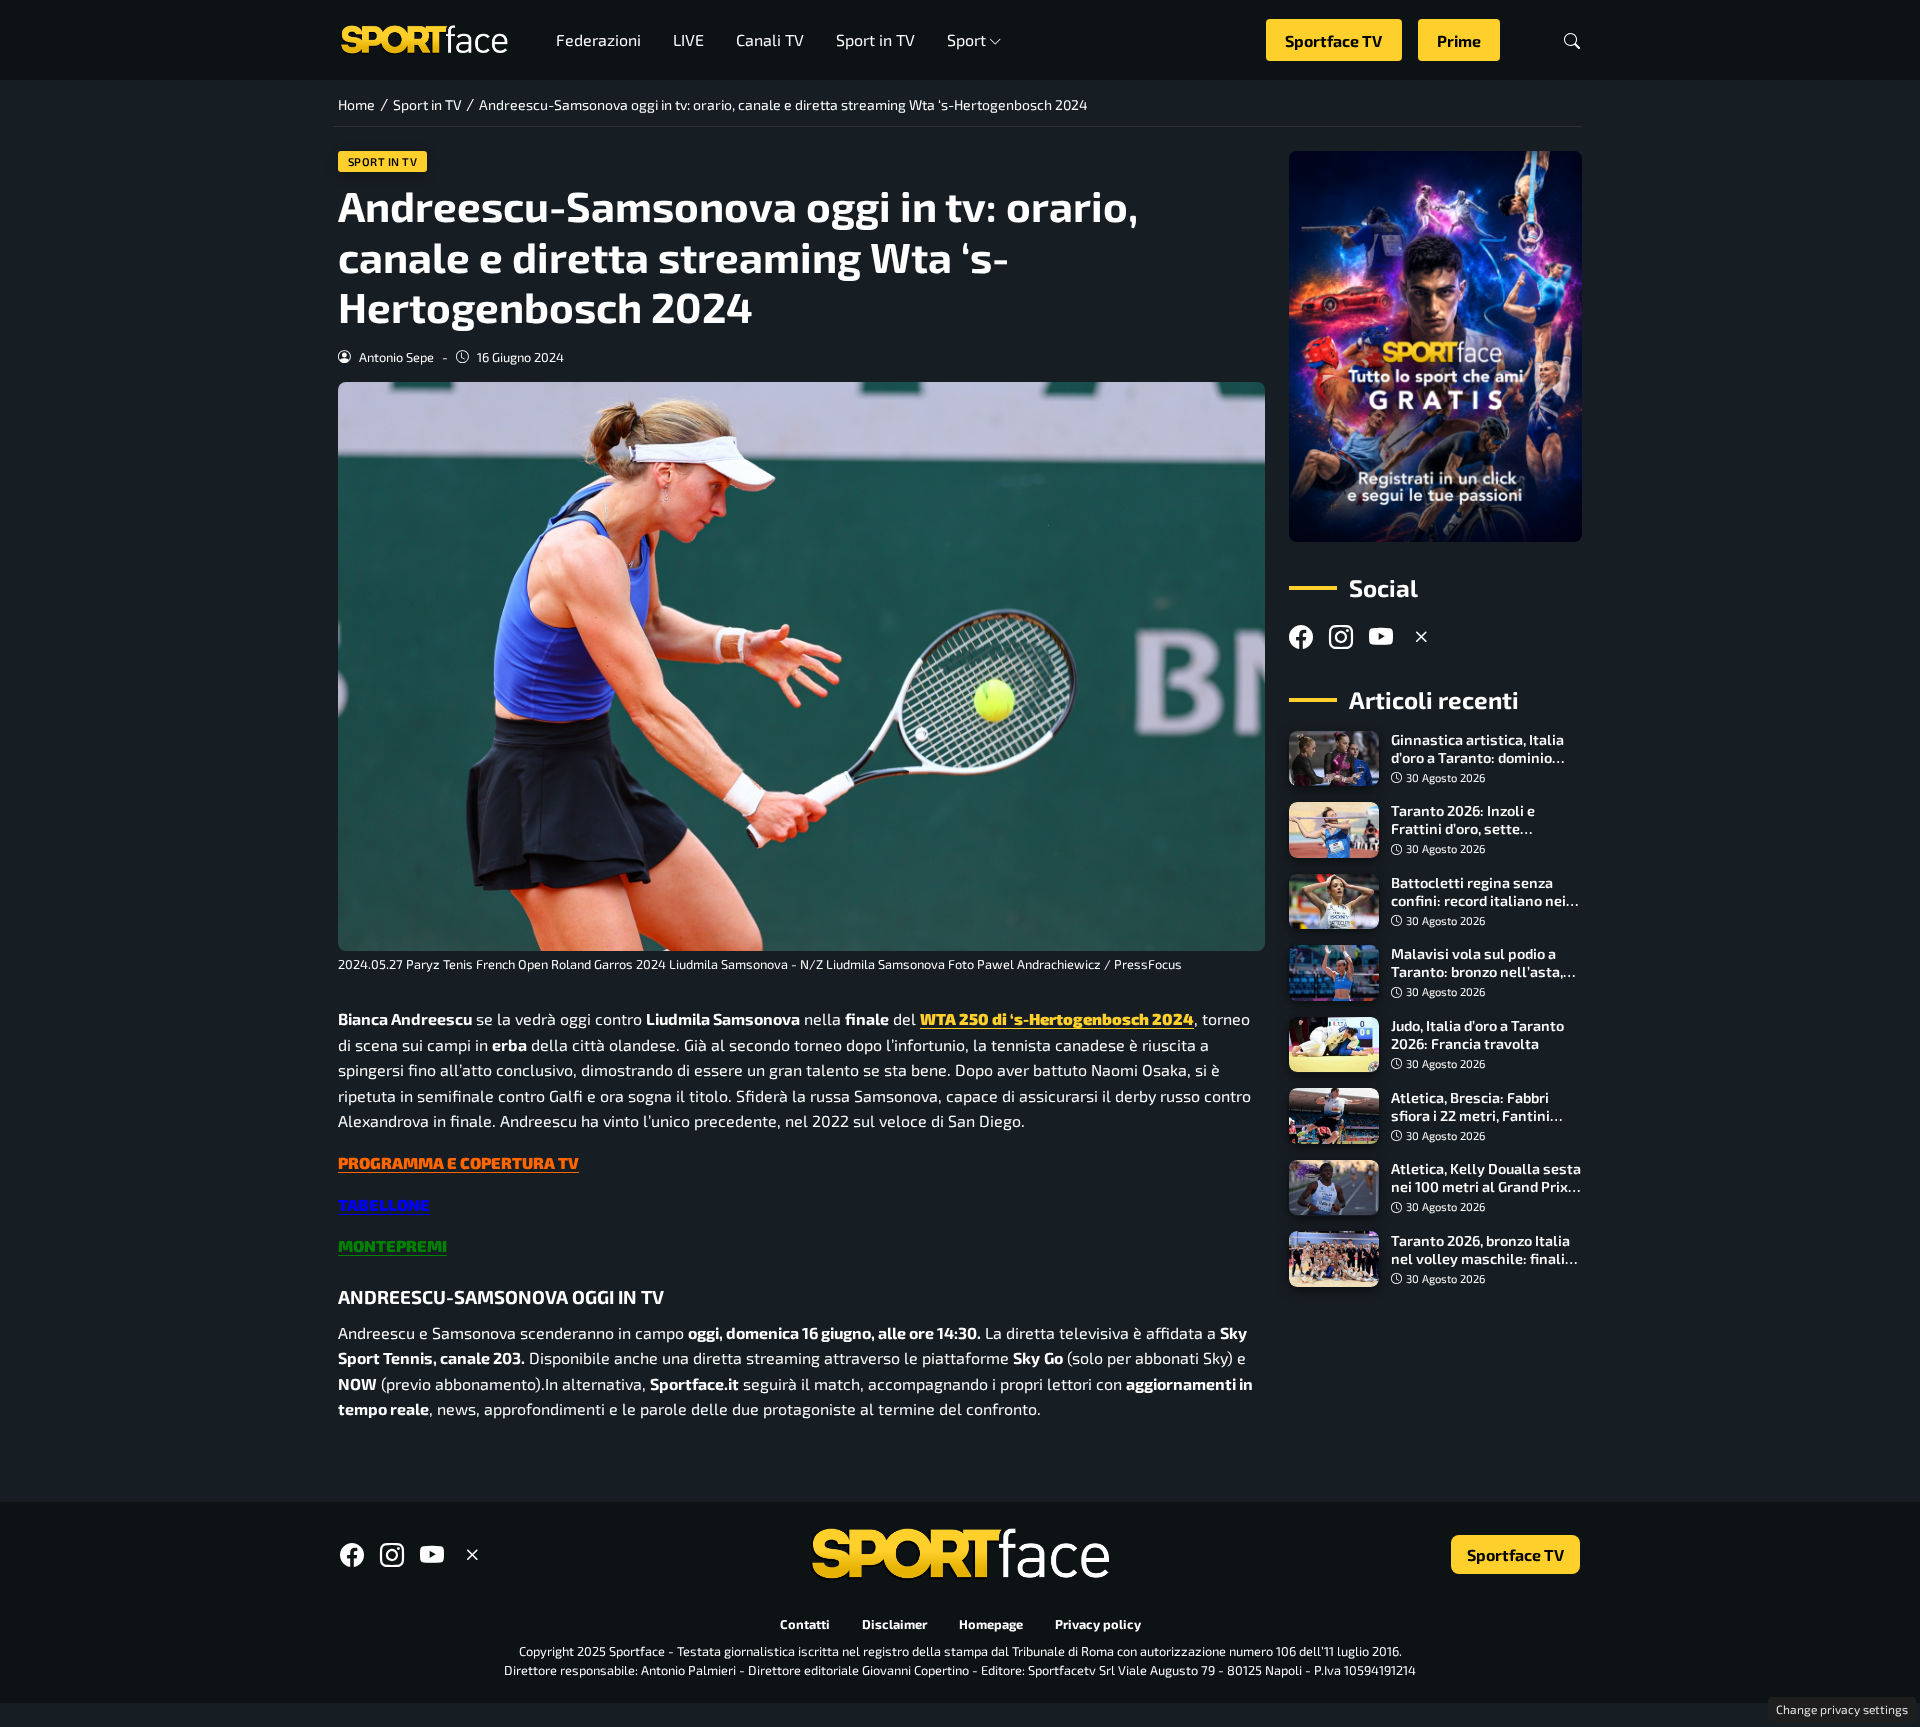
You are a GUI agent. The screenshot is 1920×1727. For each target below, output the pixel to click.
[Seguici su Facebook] (1301, 636)
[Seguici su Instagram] (1341, 636)
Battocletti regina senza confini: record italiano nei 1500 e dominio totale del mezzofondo (1478, 909)
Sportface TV (1333, 40)
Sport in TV (875, 39)
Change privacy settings (1842, 1709)
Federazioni (598, 39)
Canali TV (770, 39)
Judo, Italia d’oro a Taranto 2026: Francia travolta (1477, 1034)
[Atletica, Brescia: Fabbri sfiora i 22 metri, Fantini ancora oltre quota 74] (1334, 1116)
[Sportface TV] (1435, 346)
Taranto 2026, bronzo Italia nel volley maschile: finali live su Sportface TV (1480, 1257)
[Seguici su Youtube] (1381, 636)
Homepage (991, 1624)
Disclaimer (894, 1624)
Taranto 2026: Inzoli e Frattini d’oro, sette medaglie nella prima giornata (1463, 837)
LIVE (688, 39)
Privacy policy (1098, 1624)
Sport (966, 39)
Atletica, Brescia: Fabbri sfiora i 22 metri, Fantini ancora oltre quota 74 (1470, 1114)
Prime (1459, 40)
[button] (1572, 40)
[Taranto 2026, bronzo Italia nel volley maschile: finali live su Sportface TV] (1334, 1259)
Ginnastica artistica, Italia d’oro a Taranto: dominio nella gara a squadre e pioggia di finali (1477, 766)
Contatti (805, 1624)
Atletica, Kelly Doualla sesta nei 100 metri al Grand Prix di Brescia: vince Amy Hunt (1486, 1186)
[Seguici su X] (1421, 636)
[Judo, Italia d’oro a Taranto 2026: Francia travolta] (1334, 1045)
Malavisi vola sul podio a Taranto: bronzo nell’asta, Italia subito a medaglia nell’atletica (1477, 980)
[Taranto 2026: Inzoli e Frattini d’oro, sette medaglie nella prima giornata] (1334, 830)
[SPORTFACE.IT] (424, 37)
